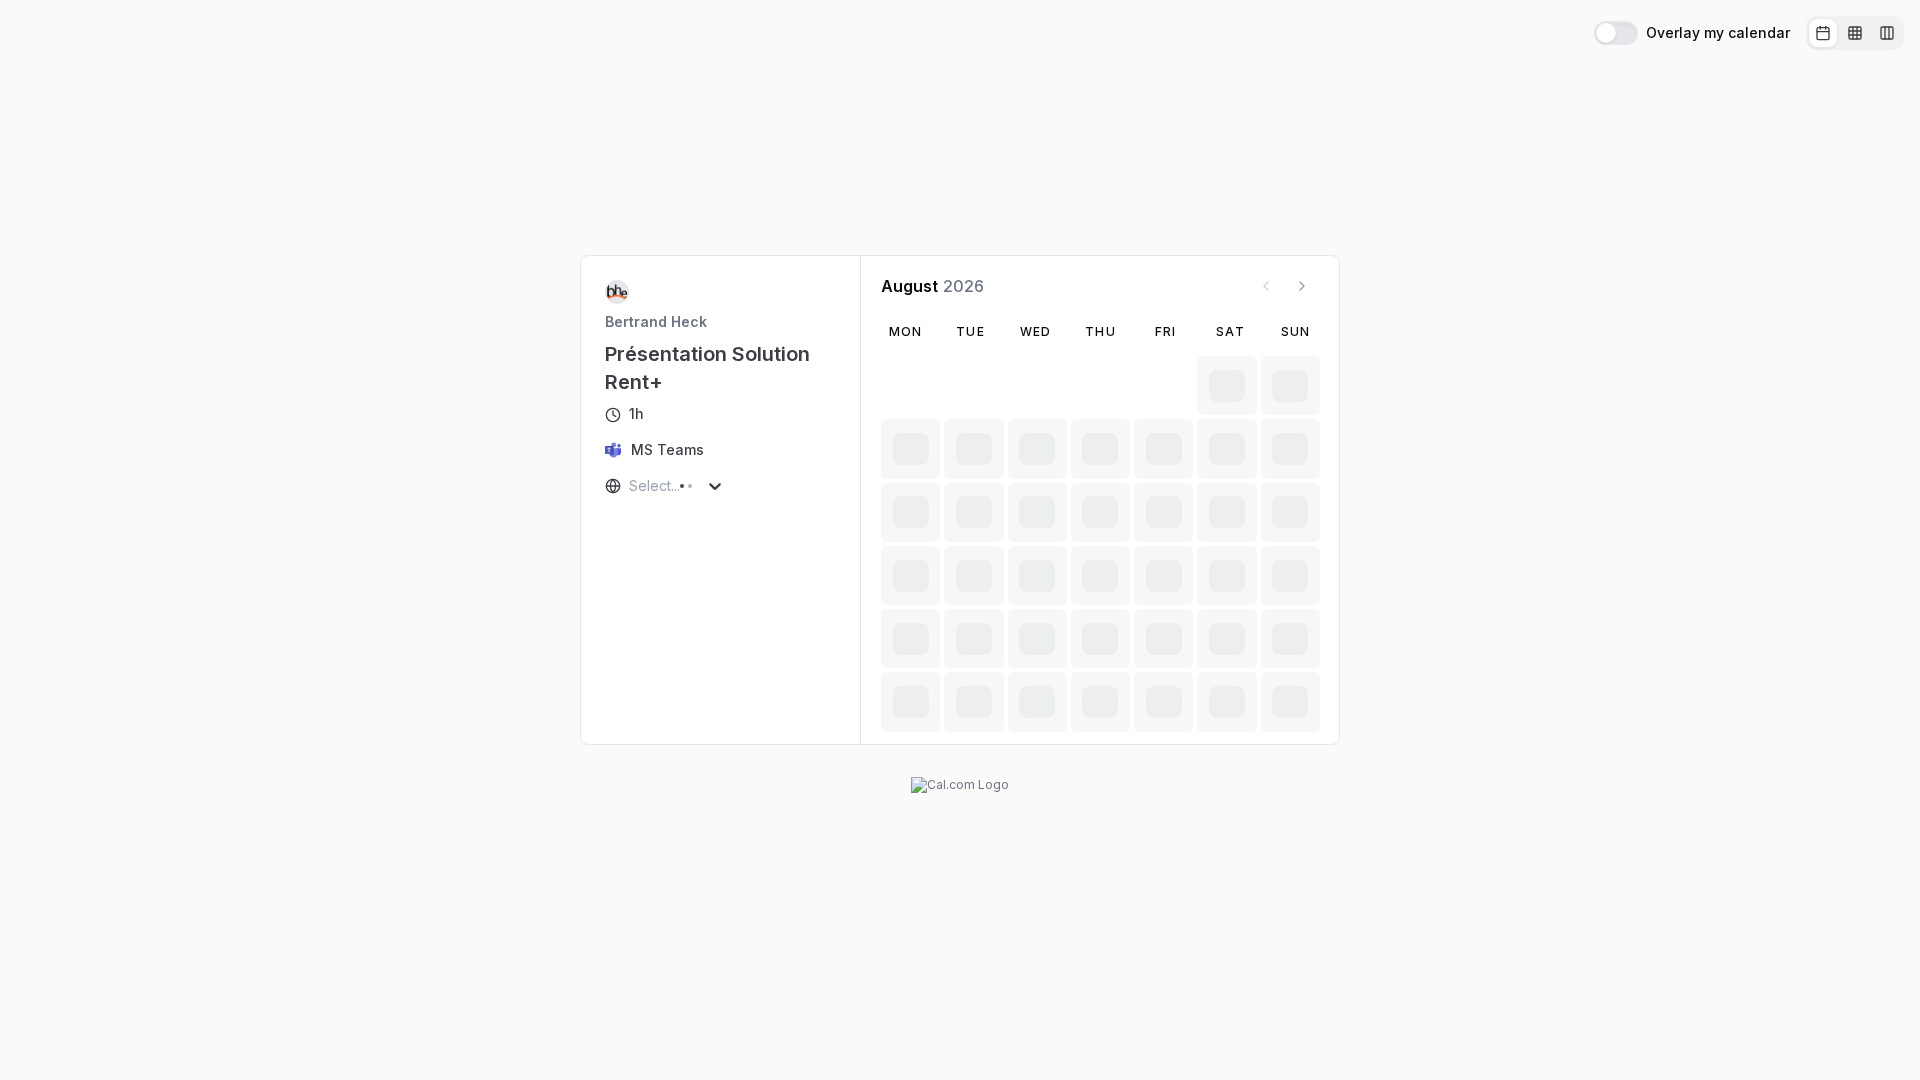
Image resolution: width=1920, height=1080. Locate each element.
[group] (1855, 33)
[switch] (1616, 33)
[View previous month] (1266, 286)
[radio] (1823, 33)
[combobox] (631, 486)
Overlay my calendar (1718, 33)
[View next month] (1302, 286)
